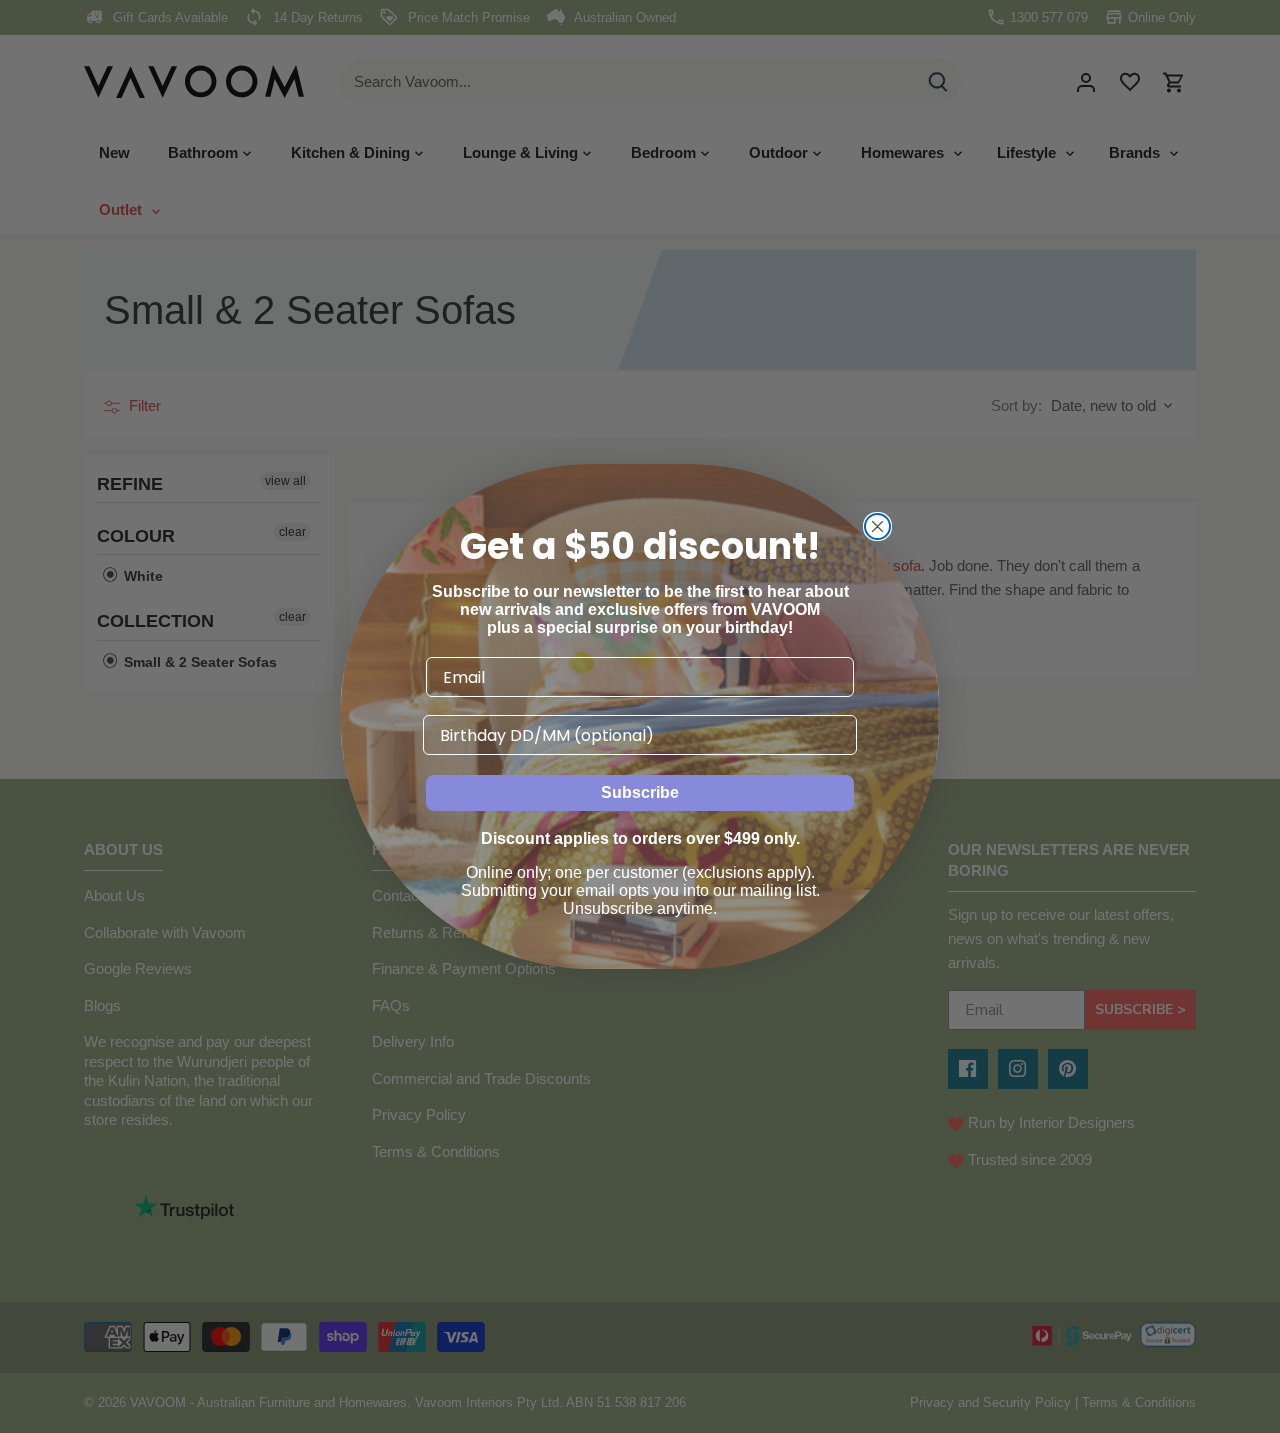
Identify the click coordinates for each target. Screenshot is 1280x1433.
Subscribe (640, 792)
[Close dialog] (877, 526)
